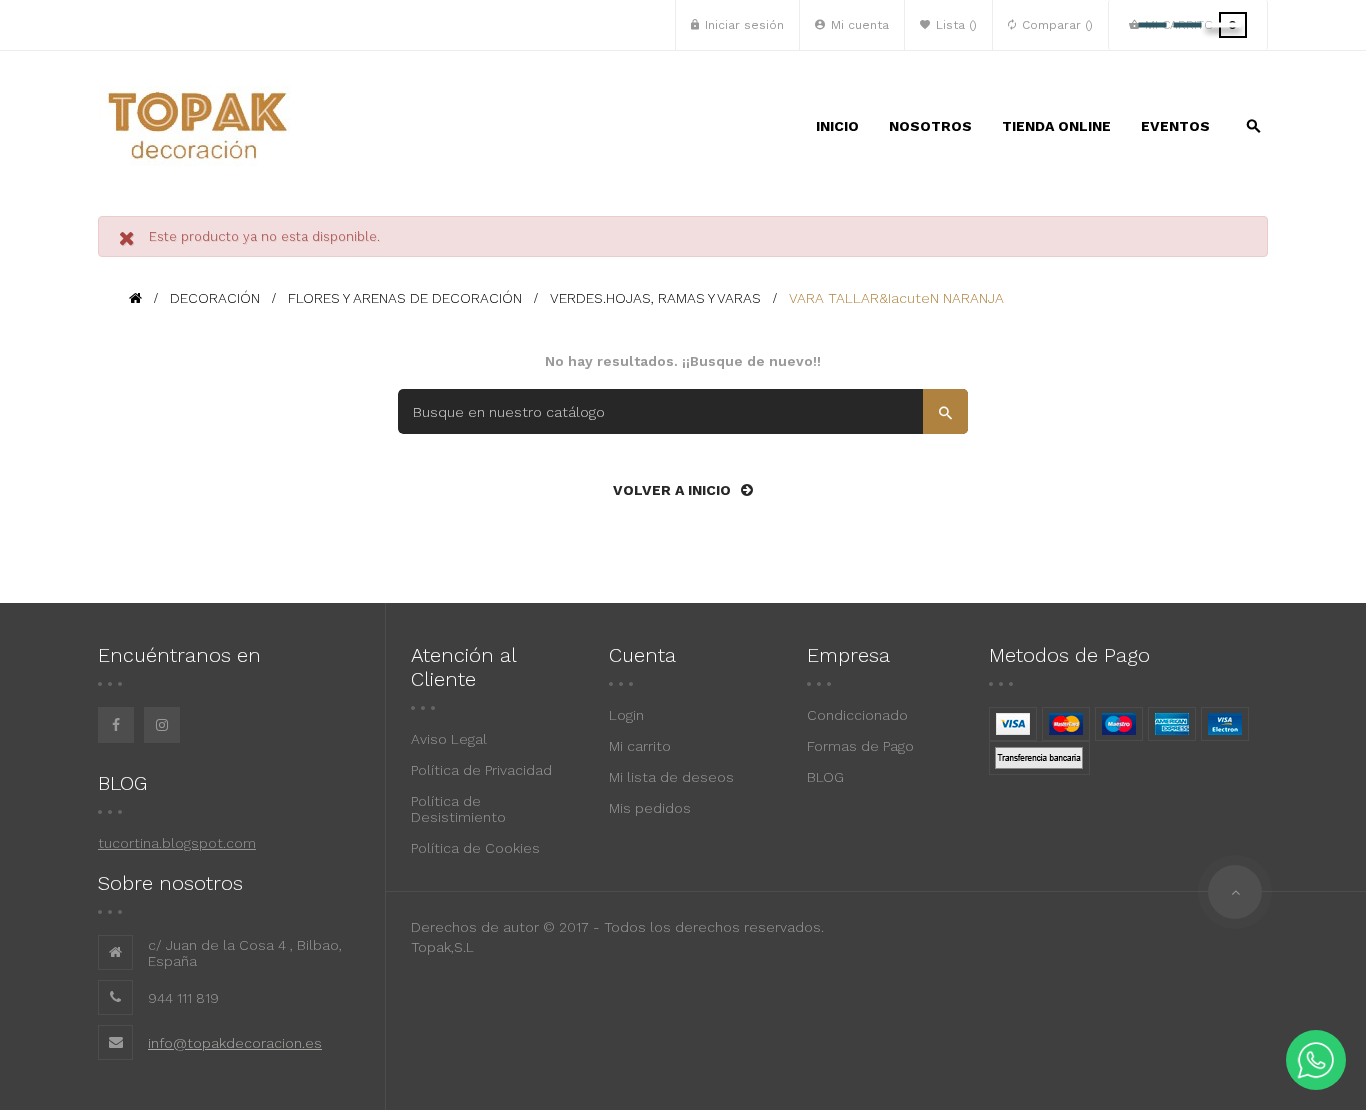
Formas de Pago (860, 746)
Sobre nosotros (170, 883)
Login (626, 715)
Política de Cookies (475, 848)
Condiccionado (857, 715)
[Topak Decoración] (198, 126)
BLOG (825, 777)
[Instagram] (162, 725)
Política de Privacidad (481, 770)
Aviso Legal (449, 739)
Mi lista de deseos (671, 777)
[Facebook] (116, 725)
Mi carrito (640, 746)
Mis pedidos (650, 808)
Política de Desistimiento (458, 809)
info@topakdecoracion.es (235, 1043)
